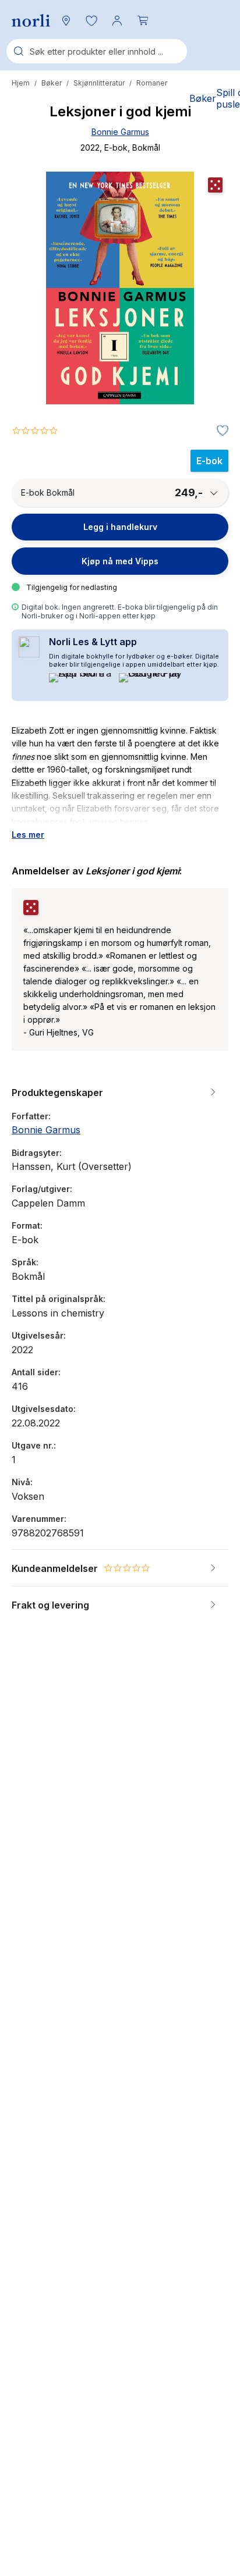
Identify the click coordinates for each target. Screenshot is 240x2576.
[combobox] (97, 51)
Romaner (152, 83)
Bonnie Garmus (120, 132)
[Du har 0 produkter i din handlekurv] (143, 20)
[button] (91, 20)
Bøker (52, 83)
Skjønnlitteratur (99, 83)
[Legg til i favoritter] (220, 431)
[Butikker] (66, 20)
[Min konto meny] (117, 20)
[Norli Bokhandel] (31, 21)
